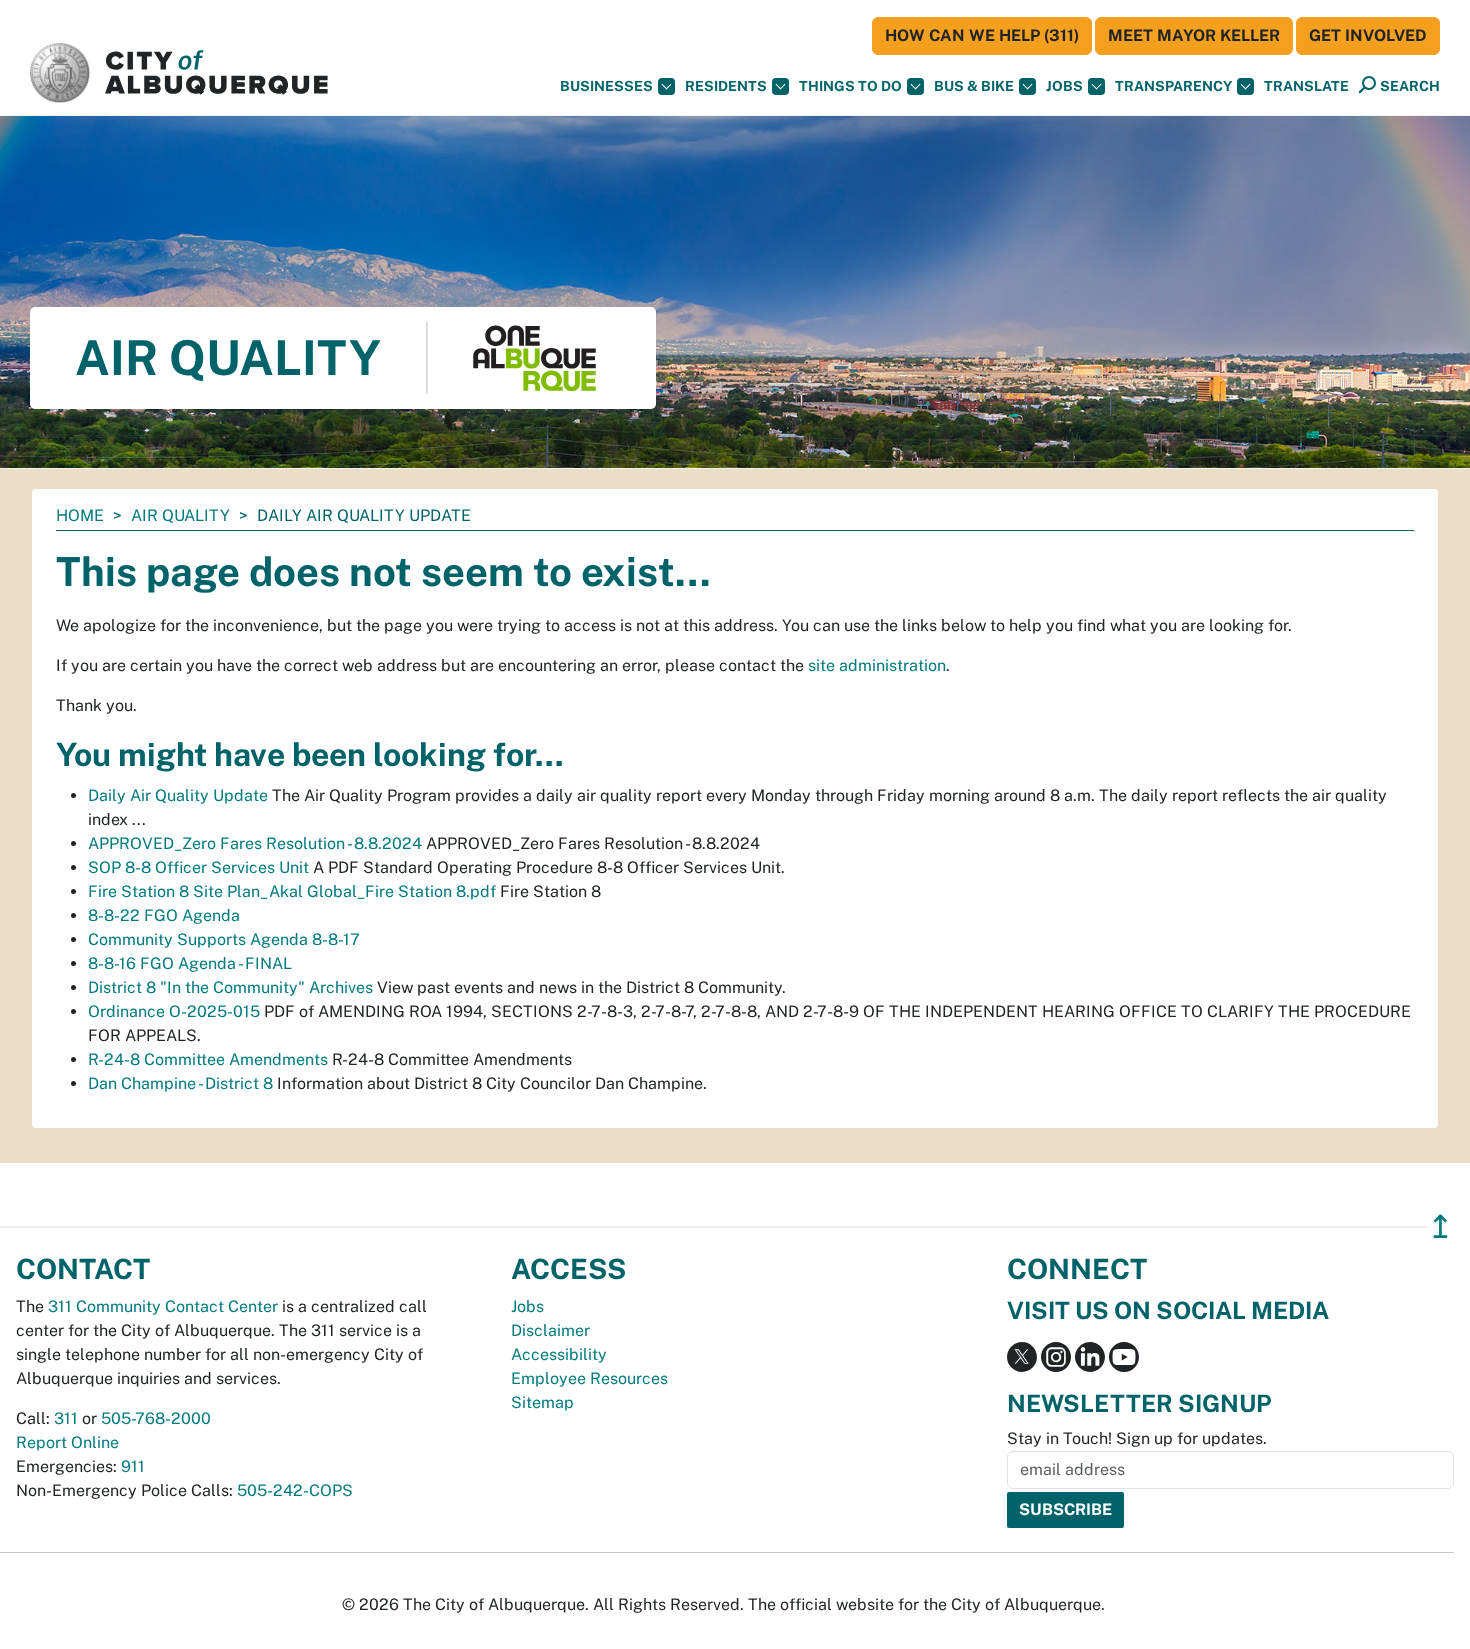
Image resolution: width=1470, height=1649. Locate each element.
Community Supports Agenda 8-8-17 (224, 939)
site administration (877, 665)
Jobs (1064, 86)
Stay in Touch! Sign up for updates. (1137, 1438)
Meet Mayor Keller (1194, 35)
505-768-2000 (156, 1418)
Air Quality (180, 515)
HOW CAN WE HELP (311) (982, 35)
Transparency (1173, 86)
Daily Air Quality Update (178, 795)
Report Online (67, 1442)
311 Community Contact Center (163, 1306)
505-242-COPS (295, 1490)
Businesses (606, 86)
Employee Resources (589, 1378)
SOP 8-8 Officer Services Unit (198, 867)
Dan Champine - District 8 (180, 1083)
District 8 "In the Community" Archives (230, 987)
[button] (1306, 86)
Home (80, 515)
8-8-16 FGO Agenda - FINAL (190, 963)
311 (66, 1418)
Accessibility (559, 1354)
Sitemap (542, 1402)
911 (133, 1466)
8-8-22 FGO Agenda (164, 915)
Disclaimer (550, 1330)
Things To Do (850, 86)
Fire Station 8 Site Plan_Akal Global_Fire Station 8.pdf (292, 891)
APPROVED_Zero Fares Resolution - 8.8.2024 (255, 843)
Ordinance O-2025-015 (174, 1011)
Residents (726, 86)
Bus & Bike (974, 86)
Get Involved (1368, 35)
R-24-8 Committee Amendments (208, 1059)
